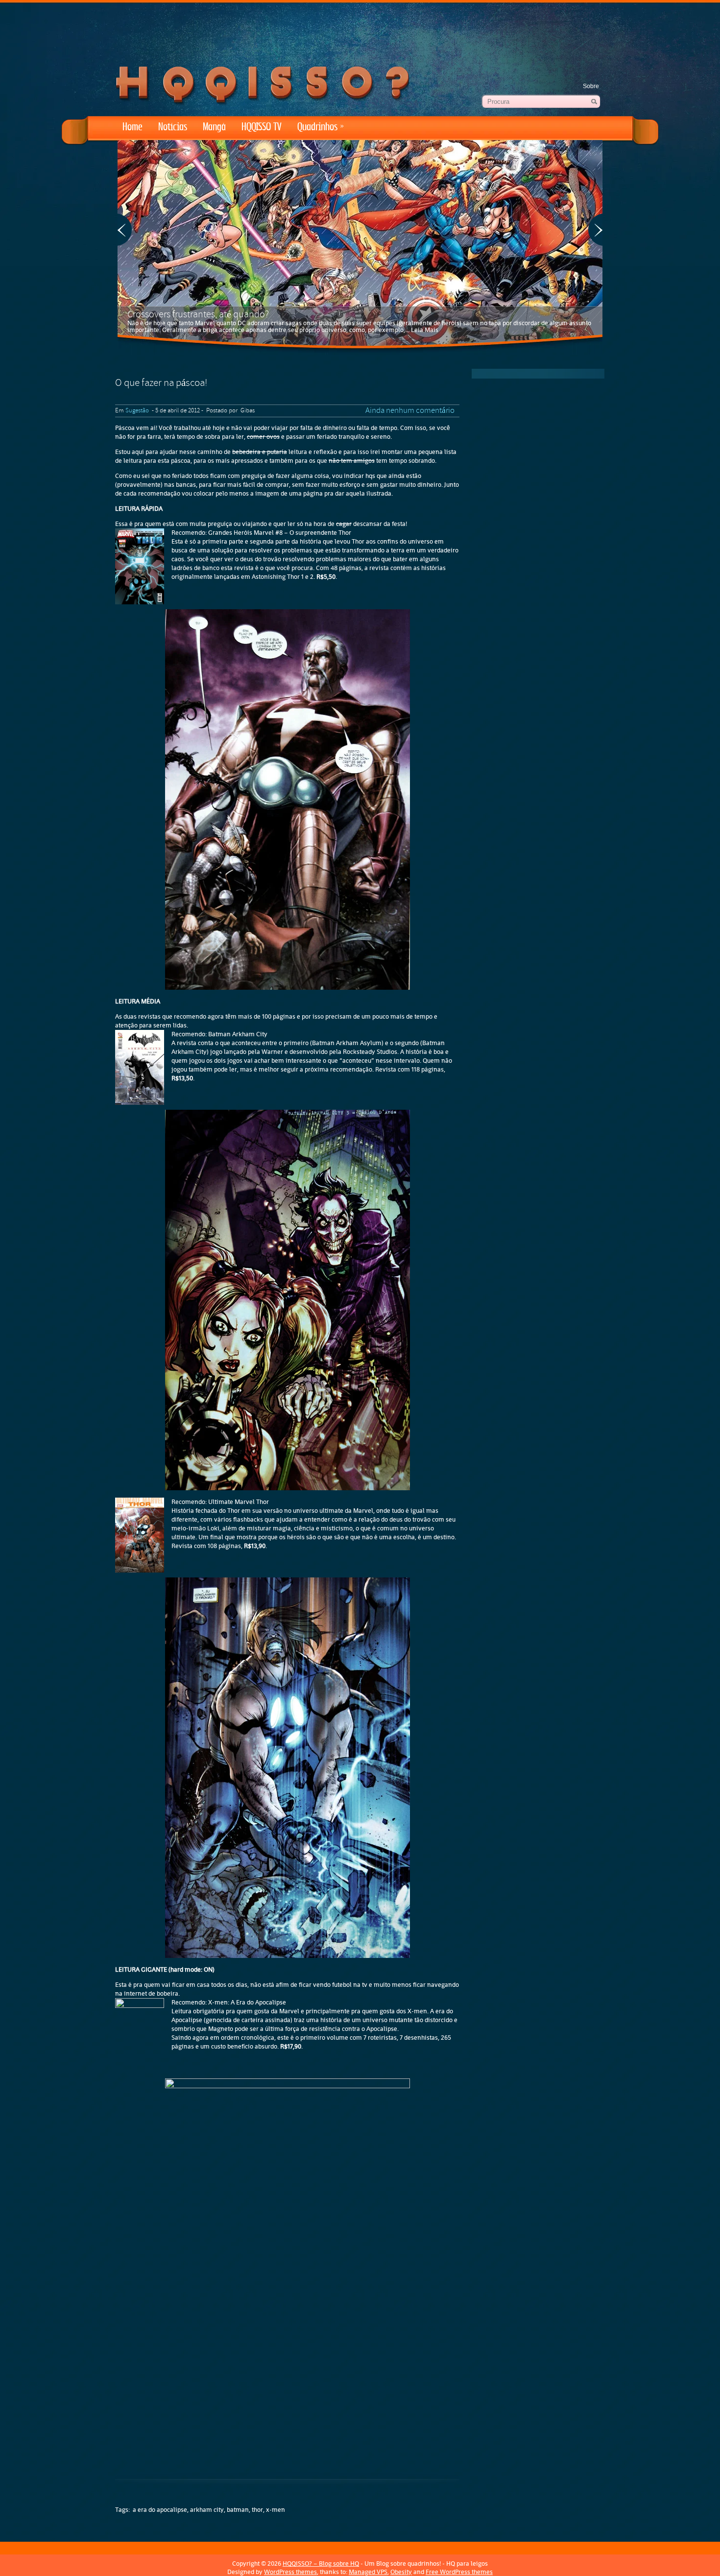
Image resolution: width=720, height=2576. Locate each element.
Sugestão (137, 411)
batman (238, 2510)
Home (132, 127)
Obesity (401, 2572)
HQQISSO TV (262, 127)
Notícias (173, 127)
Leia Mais (425, 330)
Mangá (214, 127)
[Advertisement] (360, 29)
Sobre (591, 86)
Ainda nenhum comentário (410, 411)
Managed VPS (368, 2572)
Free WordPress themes (459, 2572)
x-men (276, 2510)
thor (257, 2510)
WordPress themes (290, 2572)
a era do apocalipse (160, 2510)
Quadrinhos (321, 127)
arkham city (207, 2510)
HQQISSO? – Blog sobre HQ (321, 2564)
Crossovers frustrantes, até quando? (198, 315)
